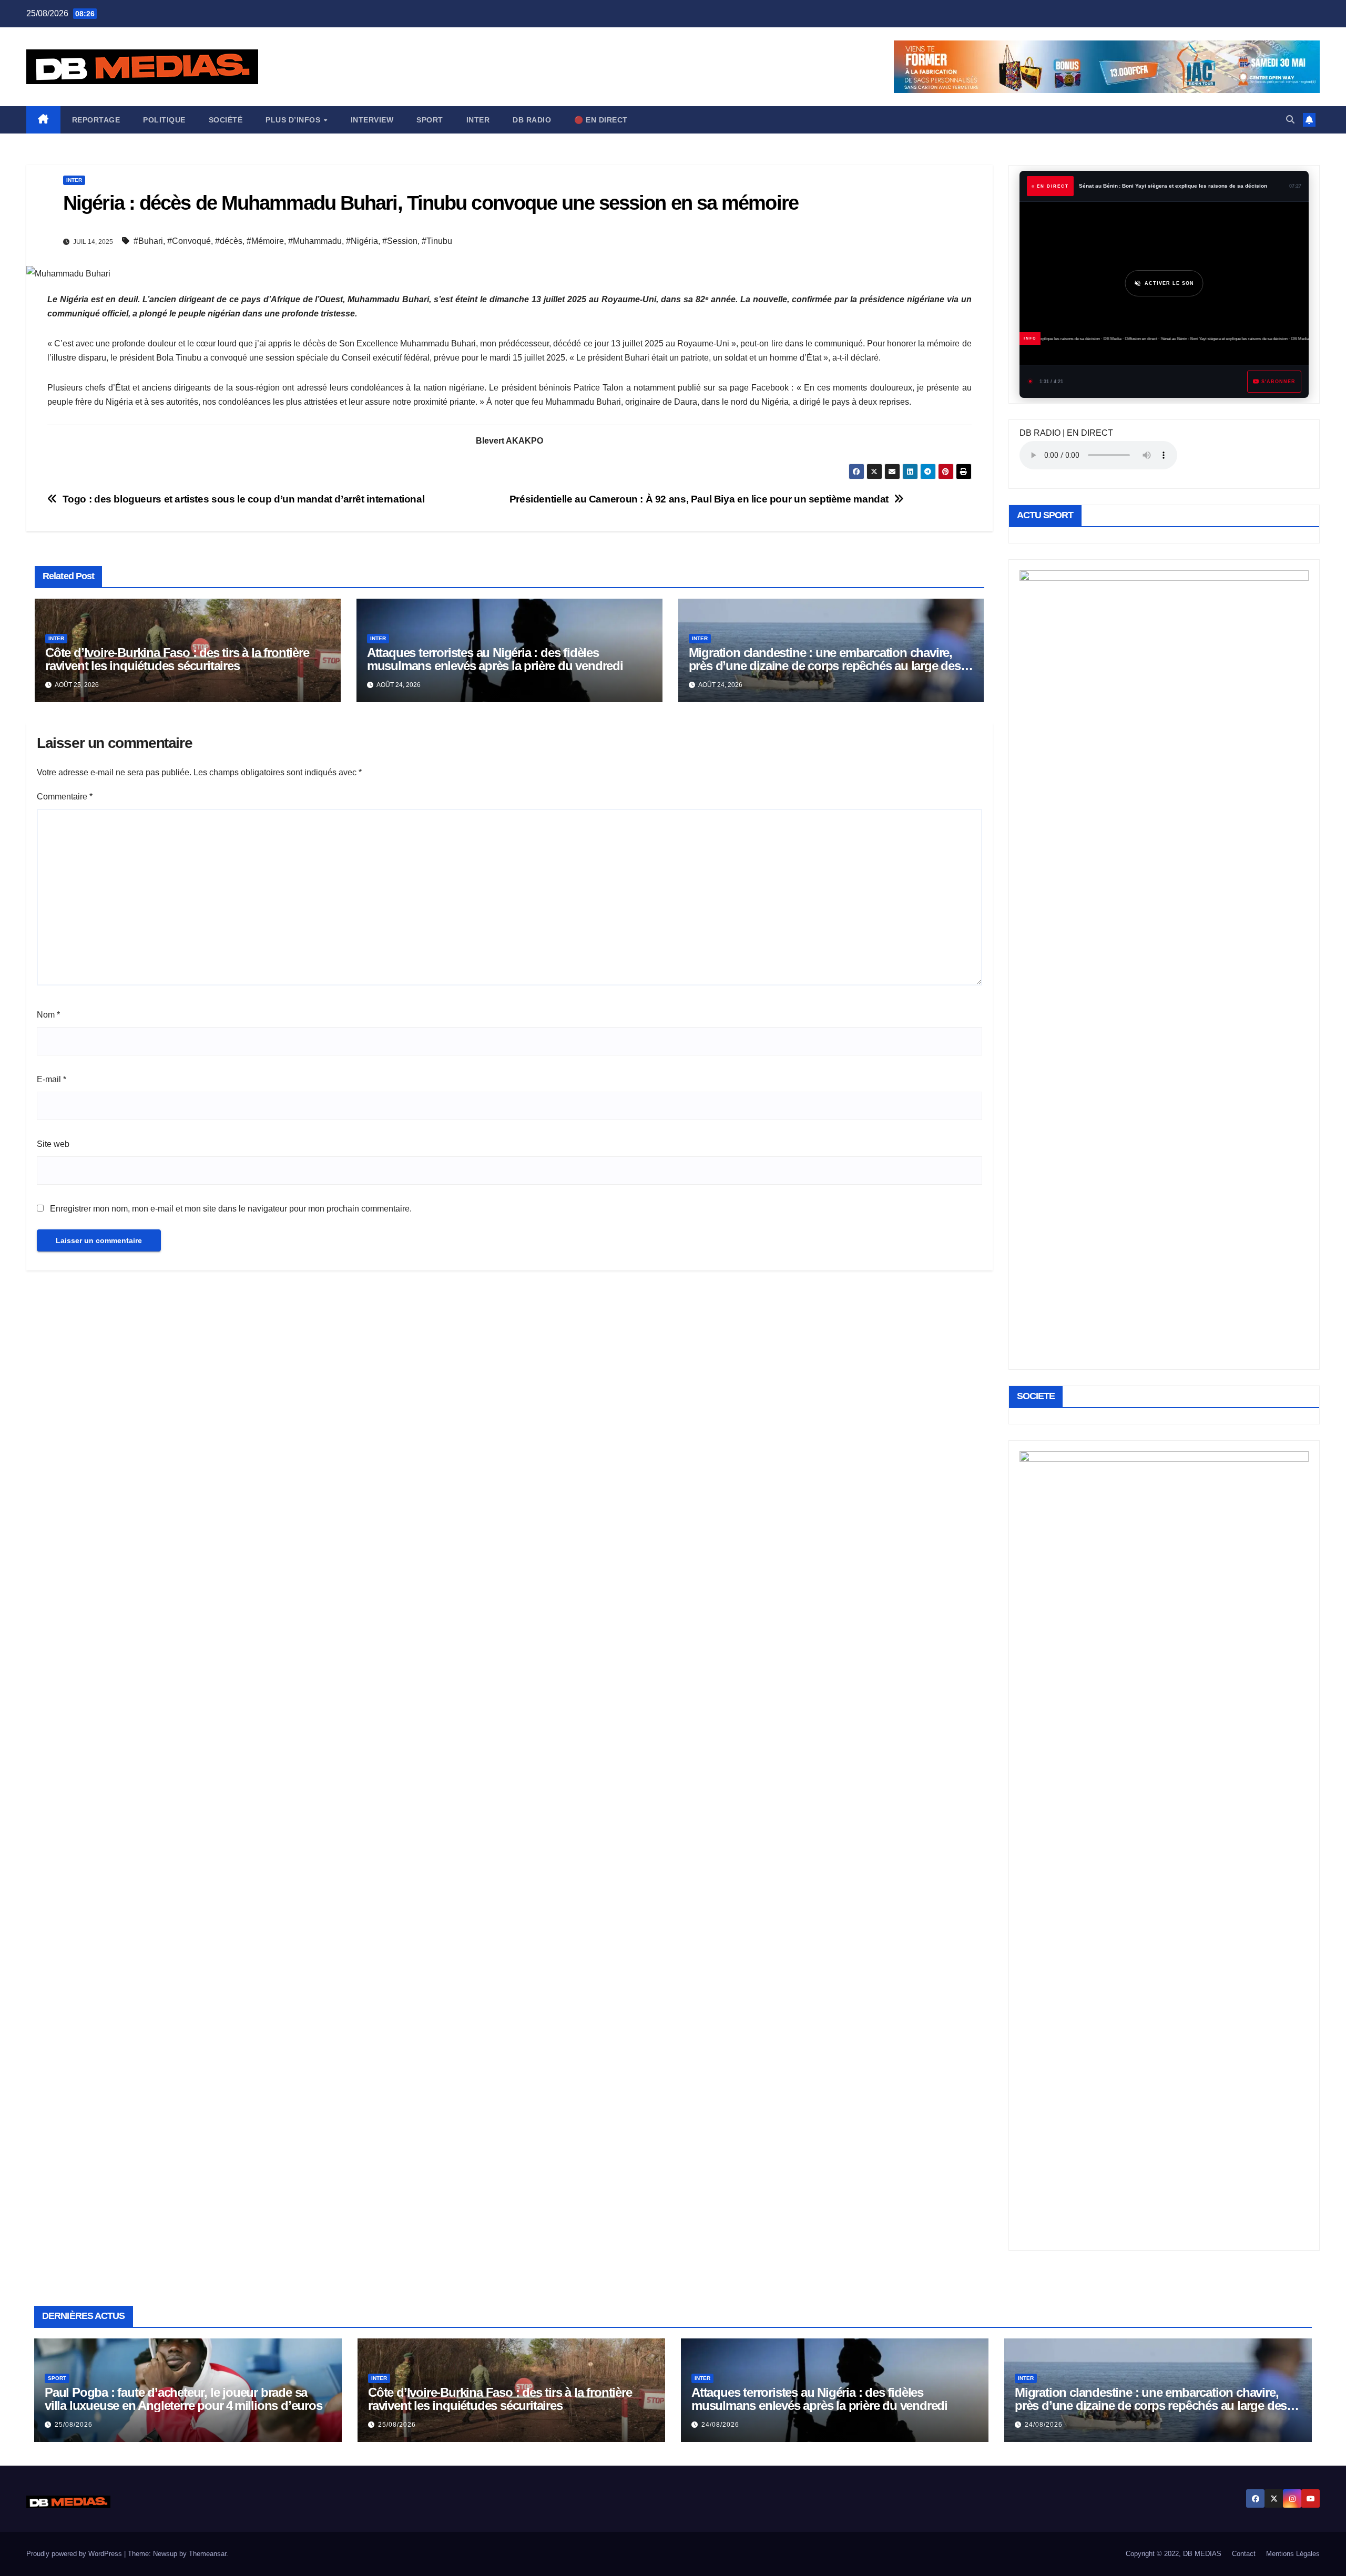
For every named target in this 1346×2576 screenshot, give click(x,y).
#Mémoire (265, 241)
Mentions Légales (1293, 2554)
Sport (57, 2378)
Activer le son (1169, 283)
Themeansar (207, 2554)
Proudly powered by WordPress (75, 2554)
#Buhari (148, 241)
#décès (229, 241)
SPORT (430, 120)
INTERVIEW (372, 120)
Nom (48, 1015)
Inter (74, 180)
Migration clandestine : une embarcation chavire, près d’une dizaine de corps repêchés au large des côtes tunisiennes (825, 666)
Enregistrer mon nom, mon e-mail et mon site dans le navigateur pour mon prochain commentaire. (231, 1209)
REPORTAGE (96, 120)
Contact (1244, 2554)
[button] (1290, 120)
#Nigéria (362, 241)
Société (226, 120)
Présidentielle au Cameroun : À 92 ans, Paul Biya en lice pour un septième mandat (699, 499)
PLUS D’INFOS (294, 120)
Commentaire (65, 797)
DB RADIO (532, 120)
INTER (478, 120)
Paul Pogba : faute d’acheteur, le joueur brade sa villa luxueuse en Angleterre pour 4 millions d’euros (183, 2399)
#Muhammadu (315, 241)
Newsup (165, 2554)
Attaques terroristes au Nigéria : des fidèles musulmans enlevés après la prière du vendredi (495, 659)
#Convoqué (189, 241)
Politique (164, 120)
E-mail (52, 1079)
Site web (53, 1144)
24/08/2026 (720, 2425)
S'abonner (1278, 382)
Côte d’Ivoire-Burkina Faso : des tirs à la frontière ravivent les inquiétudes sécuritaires (177, 659)
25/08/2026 (74, 2425)
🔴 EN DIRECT (601, 120)
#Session (400, 241)
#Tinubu (437, 241)
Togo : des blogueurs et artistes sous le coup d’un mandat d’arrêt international (244, 499)
